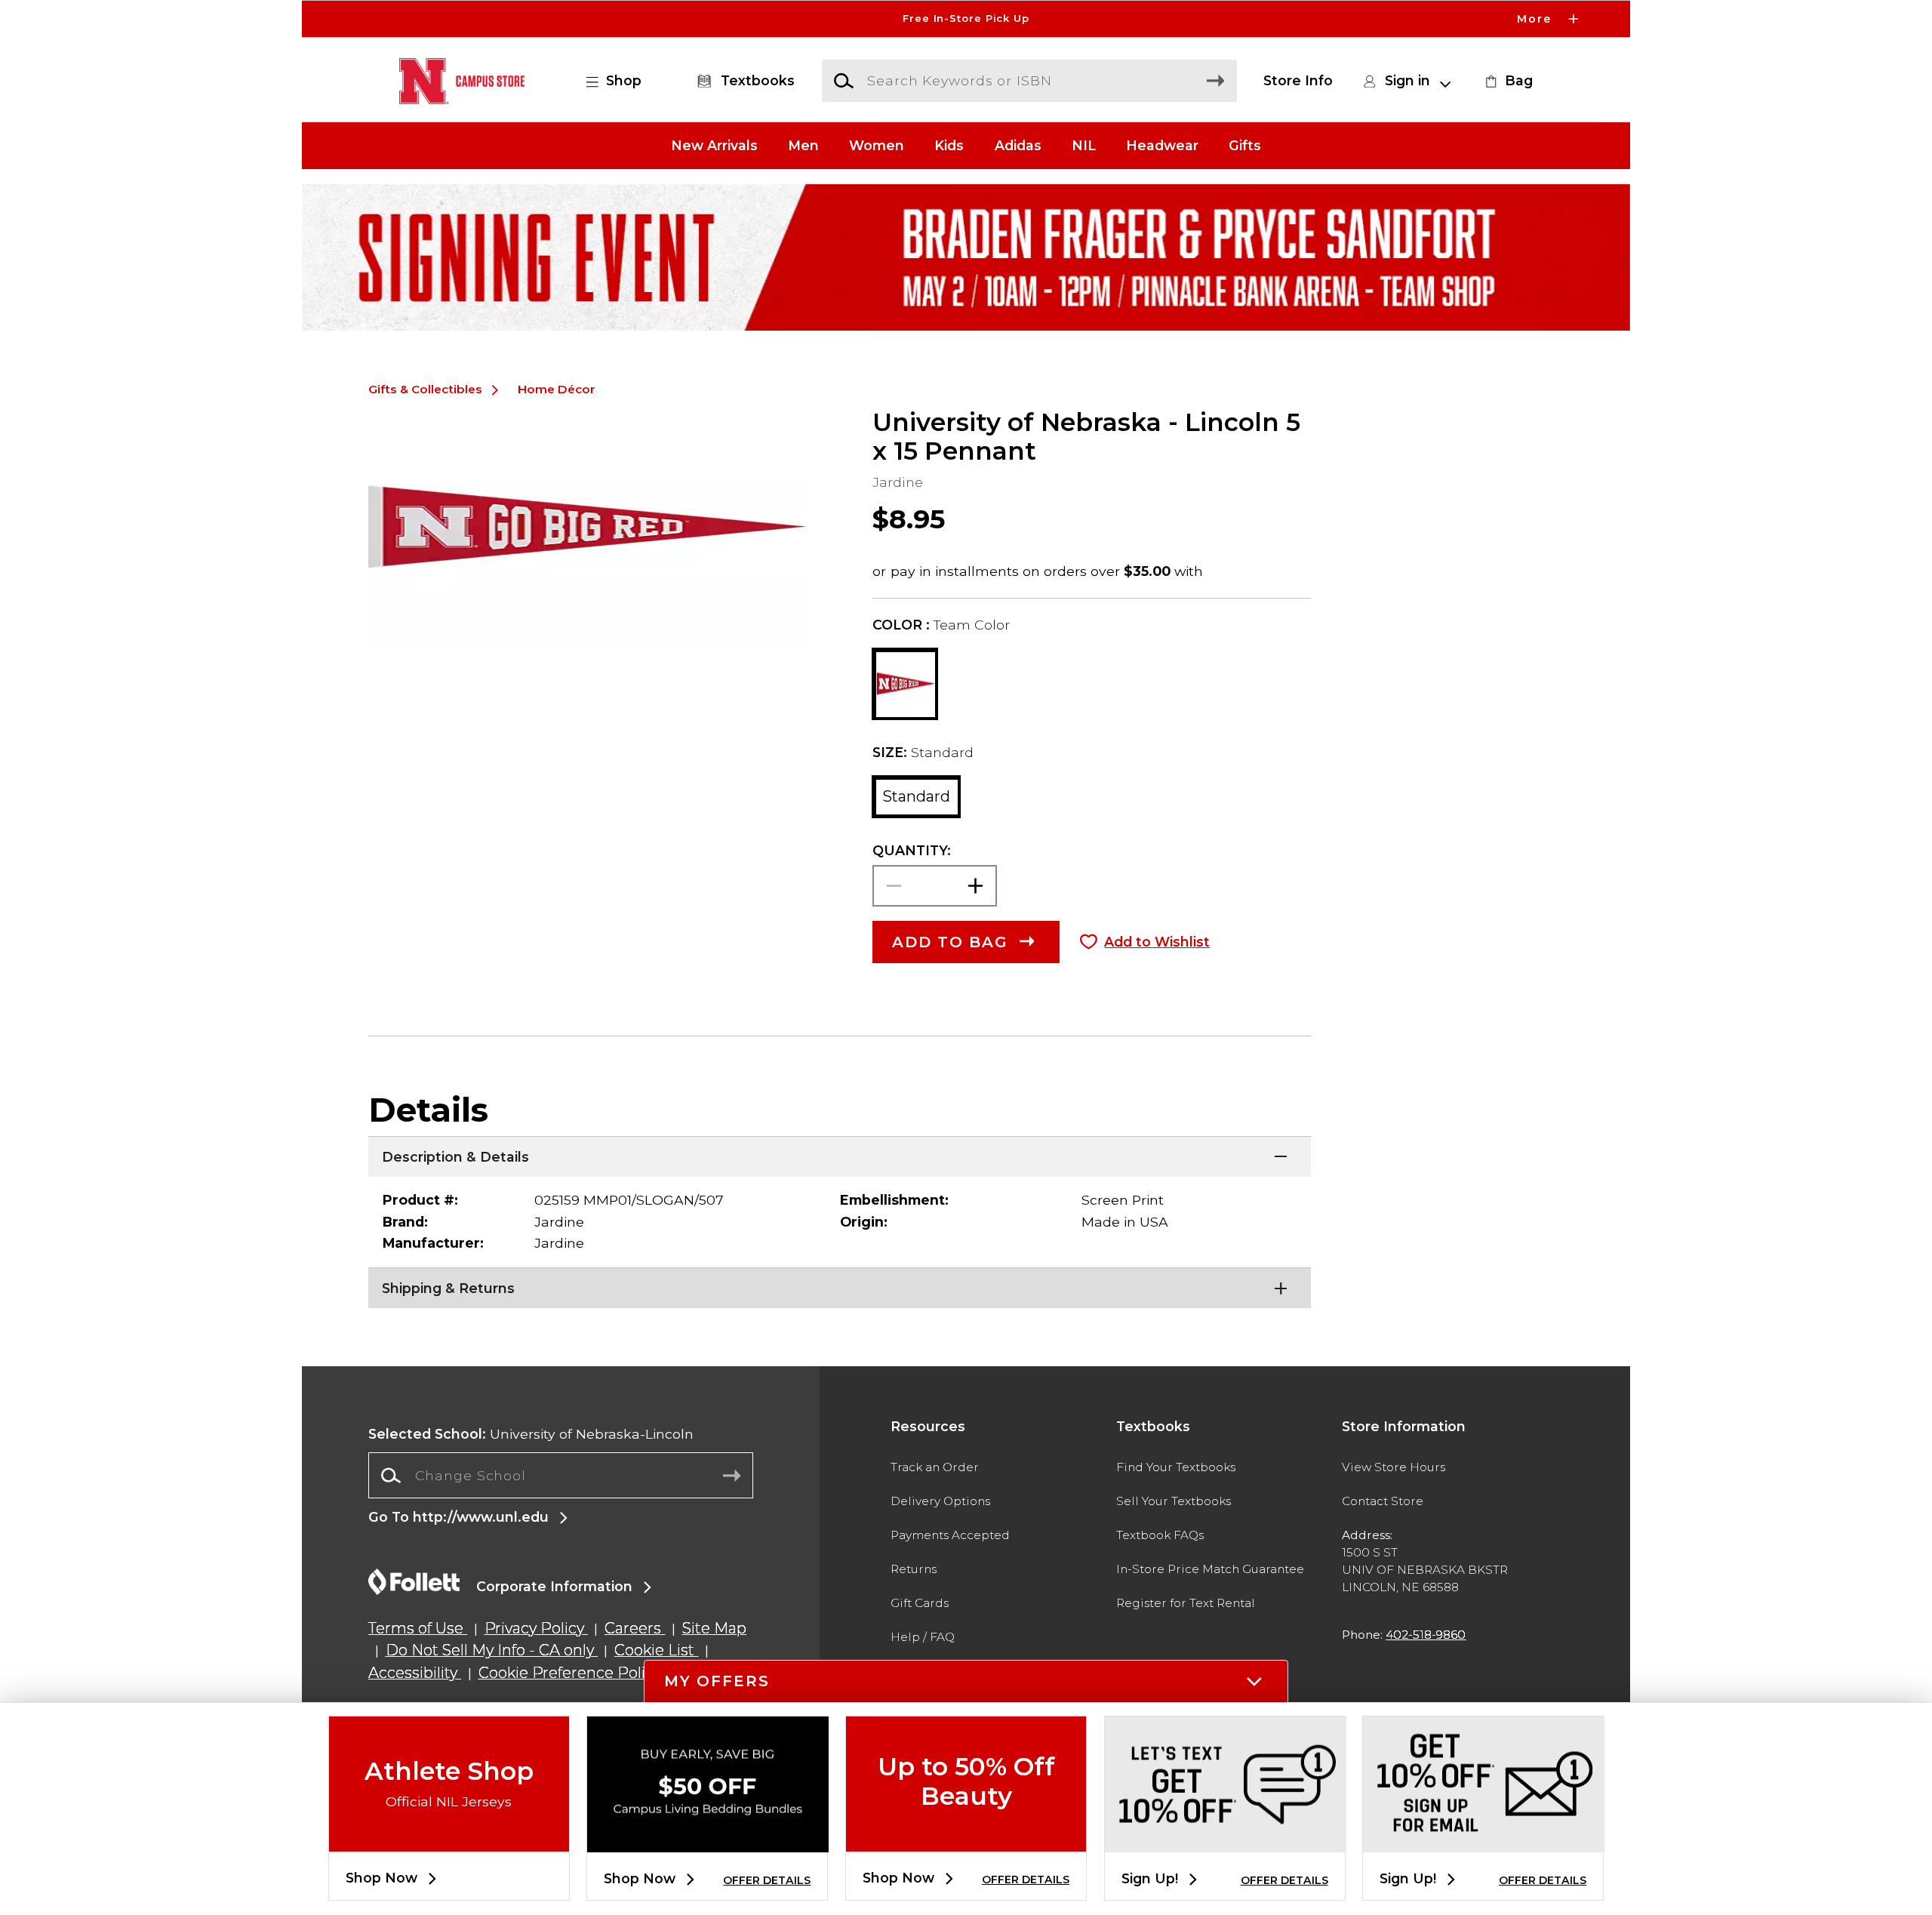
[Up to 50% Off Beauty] (966, 1839)
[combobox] (561, 1476)
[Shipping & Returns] (840, 1286)
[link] (1507, 81)
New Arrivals (714, 145)
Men (803, 145)
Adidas (1018, 145)
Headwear (1162, 145)
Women (877, 145)
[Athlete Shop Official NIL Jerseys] (449, 1839)
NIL (1084, 145)
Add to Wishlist (1157, 942)
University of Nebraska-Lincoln (531, 1434)
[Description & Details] (840, 1155)
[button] (966, 19)
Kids (949, 145)
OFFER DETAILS (767, 1880)
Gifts (1245, 145)
